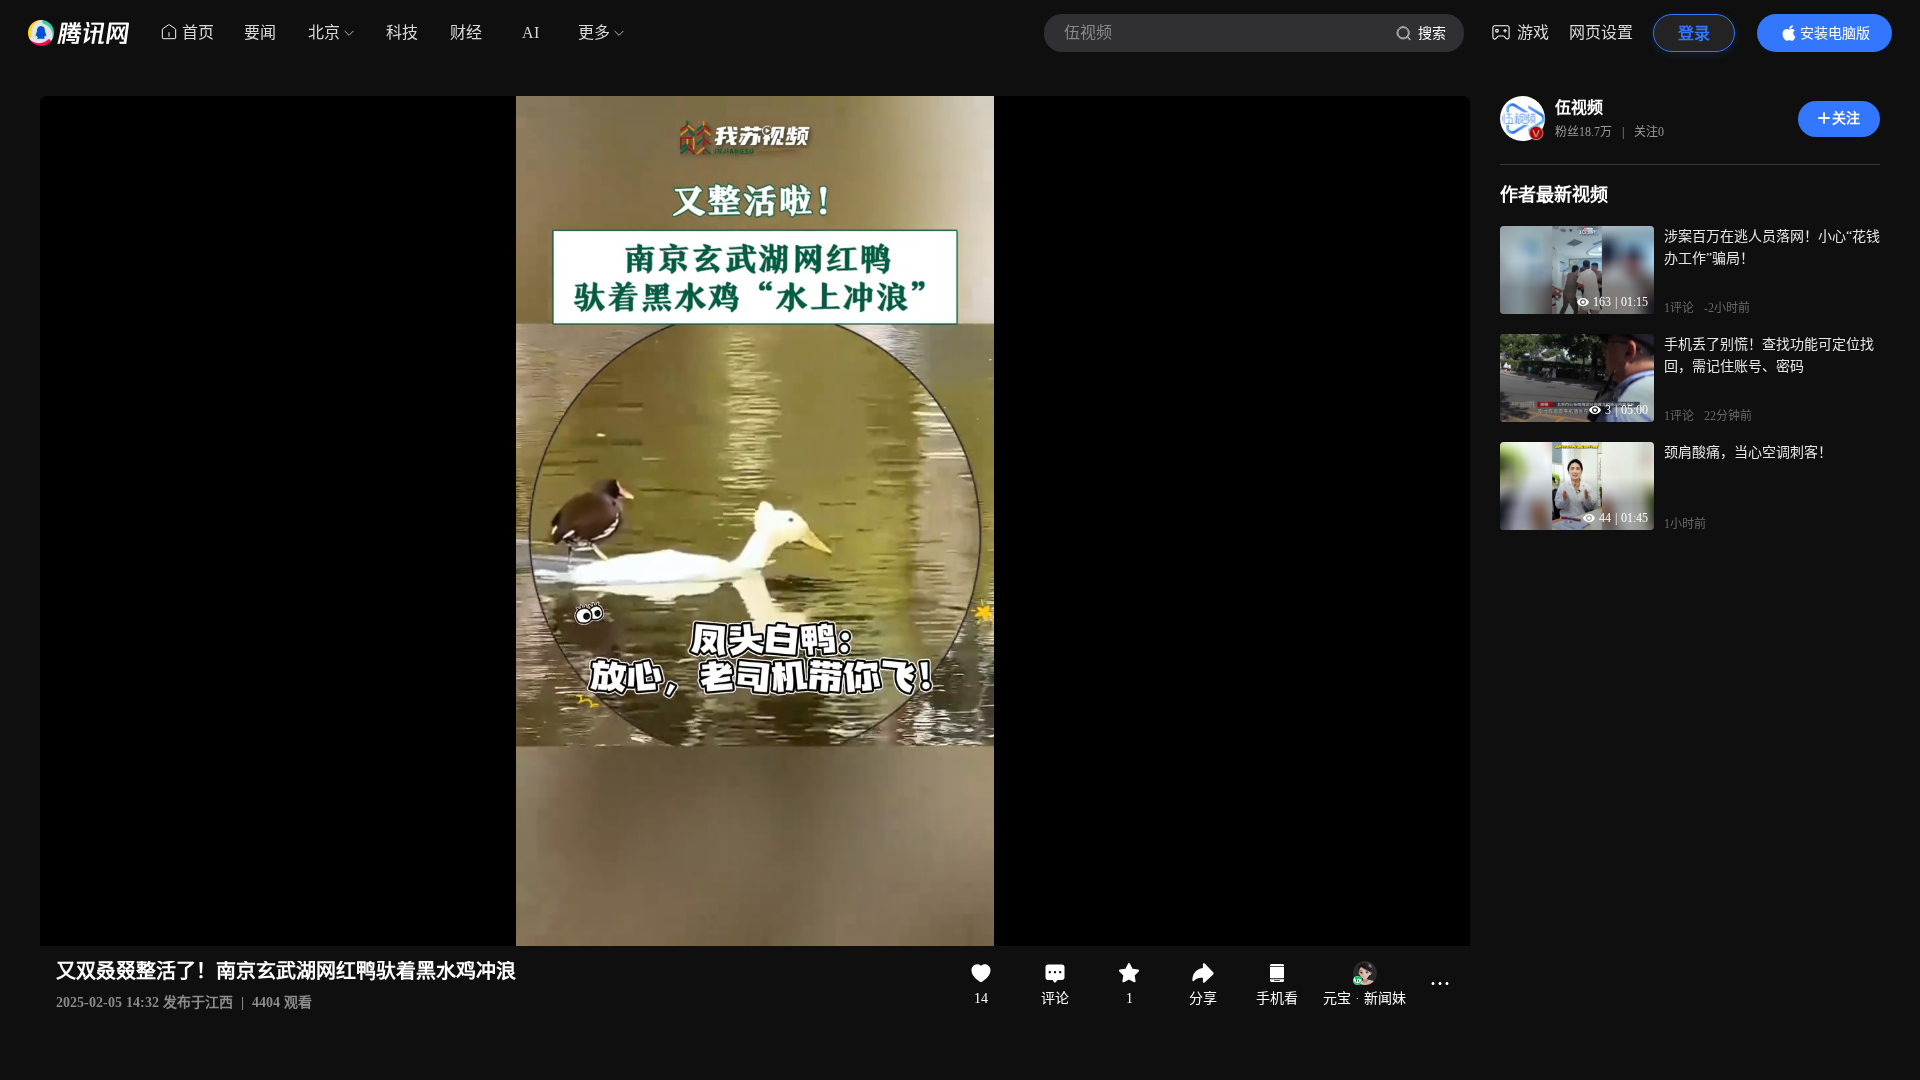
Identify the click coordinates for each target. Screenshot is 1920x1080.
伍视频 (1579, 107)
